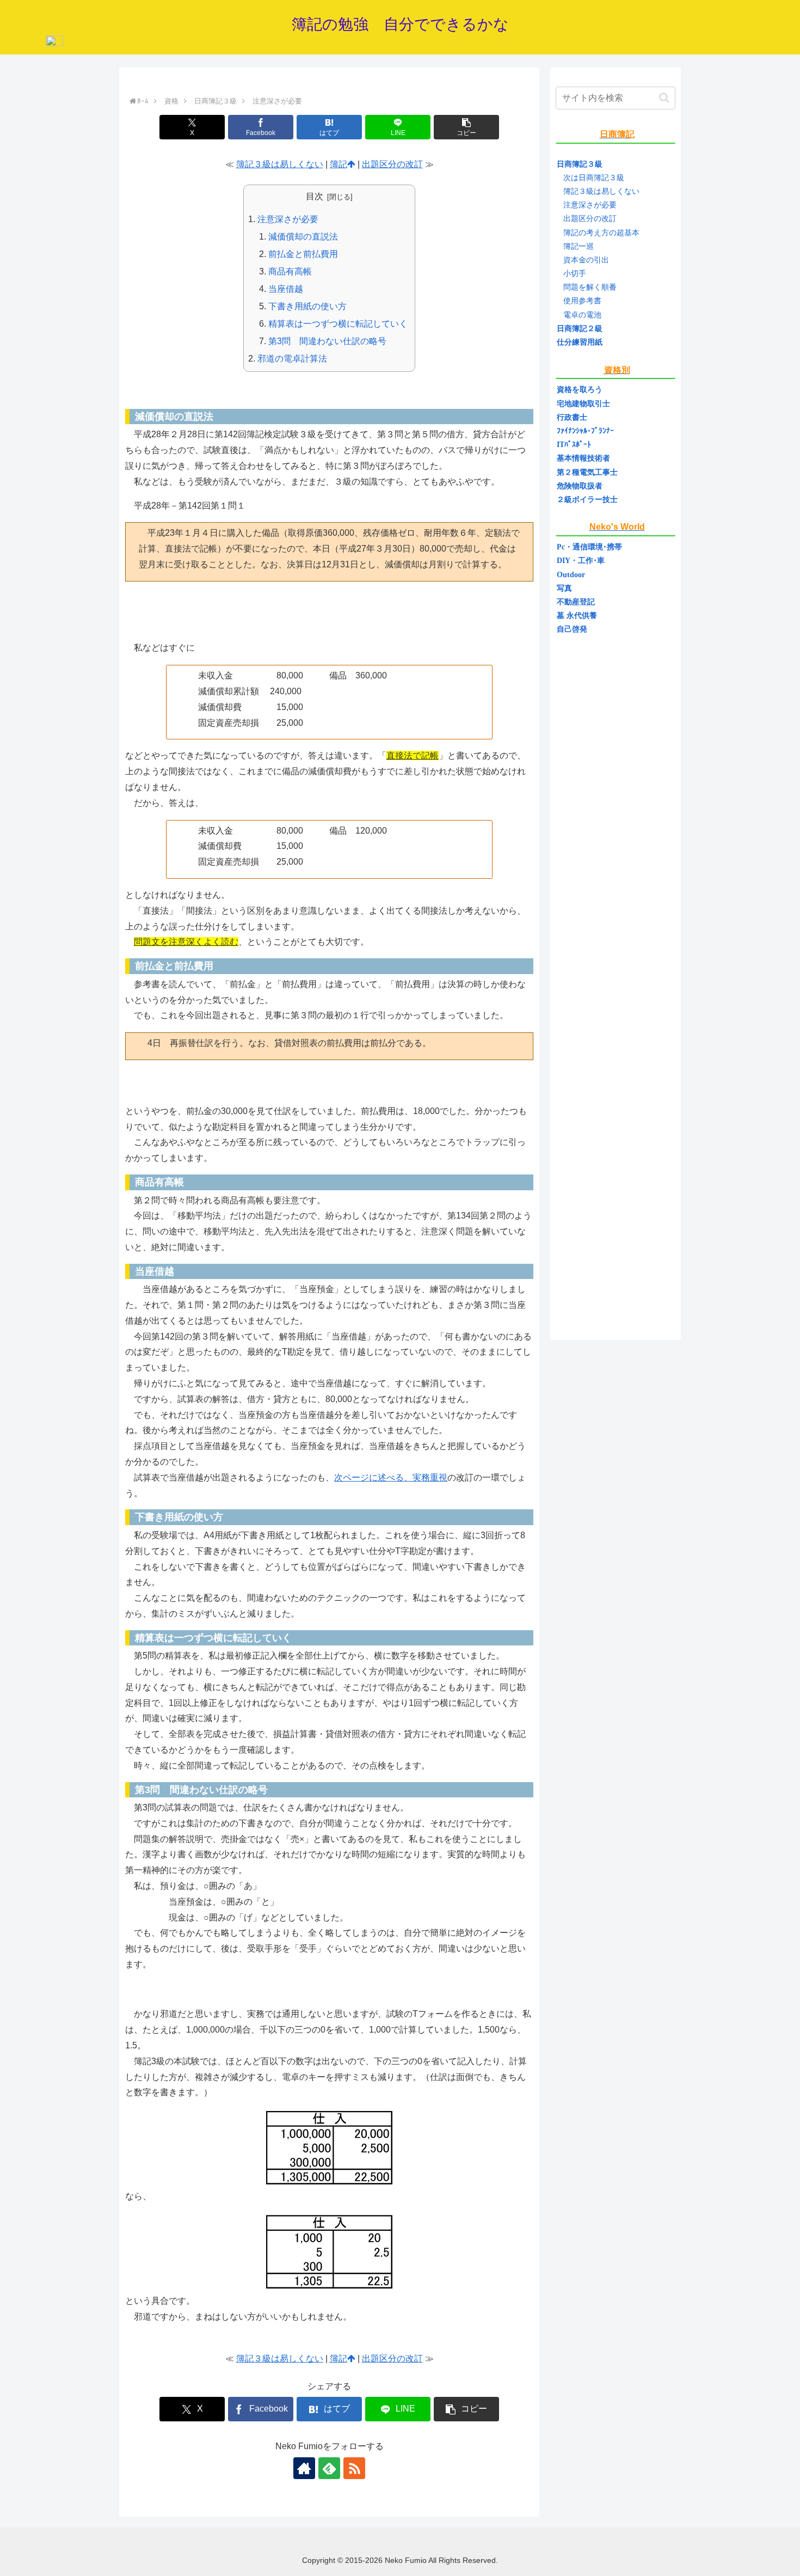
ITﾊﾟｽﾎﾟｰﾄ (574, 445)
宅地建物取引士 (583, 404)
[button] (466, 127)
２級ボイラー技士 (587, 500)
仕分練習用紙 (580, 342)
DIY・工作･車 (581, 561)
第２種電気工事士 (587, 472)
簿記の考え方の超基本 (601, 233)
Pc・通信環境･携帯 (589, 547)
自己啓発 (572, 629)
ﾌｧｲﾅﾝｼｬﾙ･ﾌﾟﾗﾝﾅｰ (585, 431)
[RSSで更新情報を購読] (354, 2468)
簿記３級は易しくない (280, 164)
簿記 (339, 164)
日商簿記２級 (580, 329)
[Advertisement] (616, 984)
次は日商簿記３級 (594, 178)
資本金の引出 (586, 260)
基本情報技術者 (583, 458)
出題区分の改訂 (392, 164)
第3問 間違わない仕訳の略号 (327, 341)
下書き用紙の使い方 (307, 306)
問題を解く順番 (590, 287)
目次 (315, 196)
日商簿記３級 (580, 164)
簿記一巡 (579, 246)
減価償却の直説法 (303, 237)
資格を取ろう (580, 390)
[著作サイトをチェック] (304, 2468)
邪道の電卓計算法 (292, 359)
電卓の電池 (582, 315)
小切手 (575, 274)
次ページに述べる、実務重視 (391, 1477)
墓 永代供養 (577, 616)
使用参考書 (582, 301)
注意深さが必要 (288, 219)
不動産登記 (576, 602)
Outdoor (571, 575)
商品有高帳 (290, 271)
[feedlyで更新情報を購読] (329, 2468)
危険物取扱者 (580, 486)
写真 (564, 588)
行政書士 (572, 417)
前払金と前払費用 (303, 254)
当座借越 (286, 289)
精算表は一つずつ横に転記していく (338, 324)
